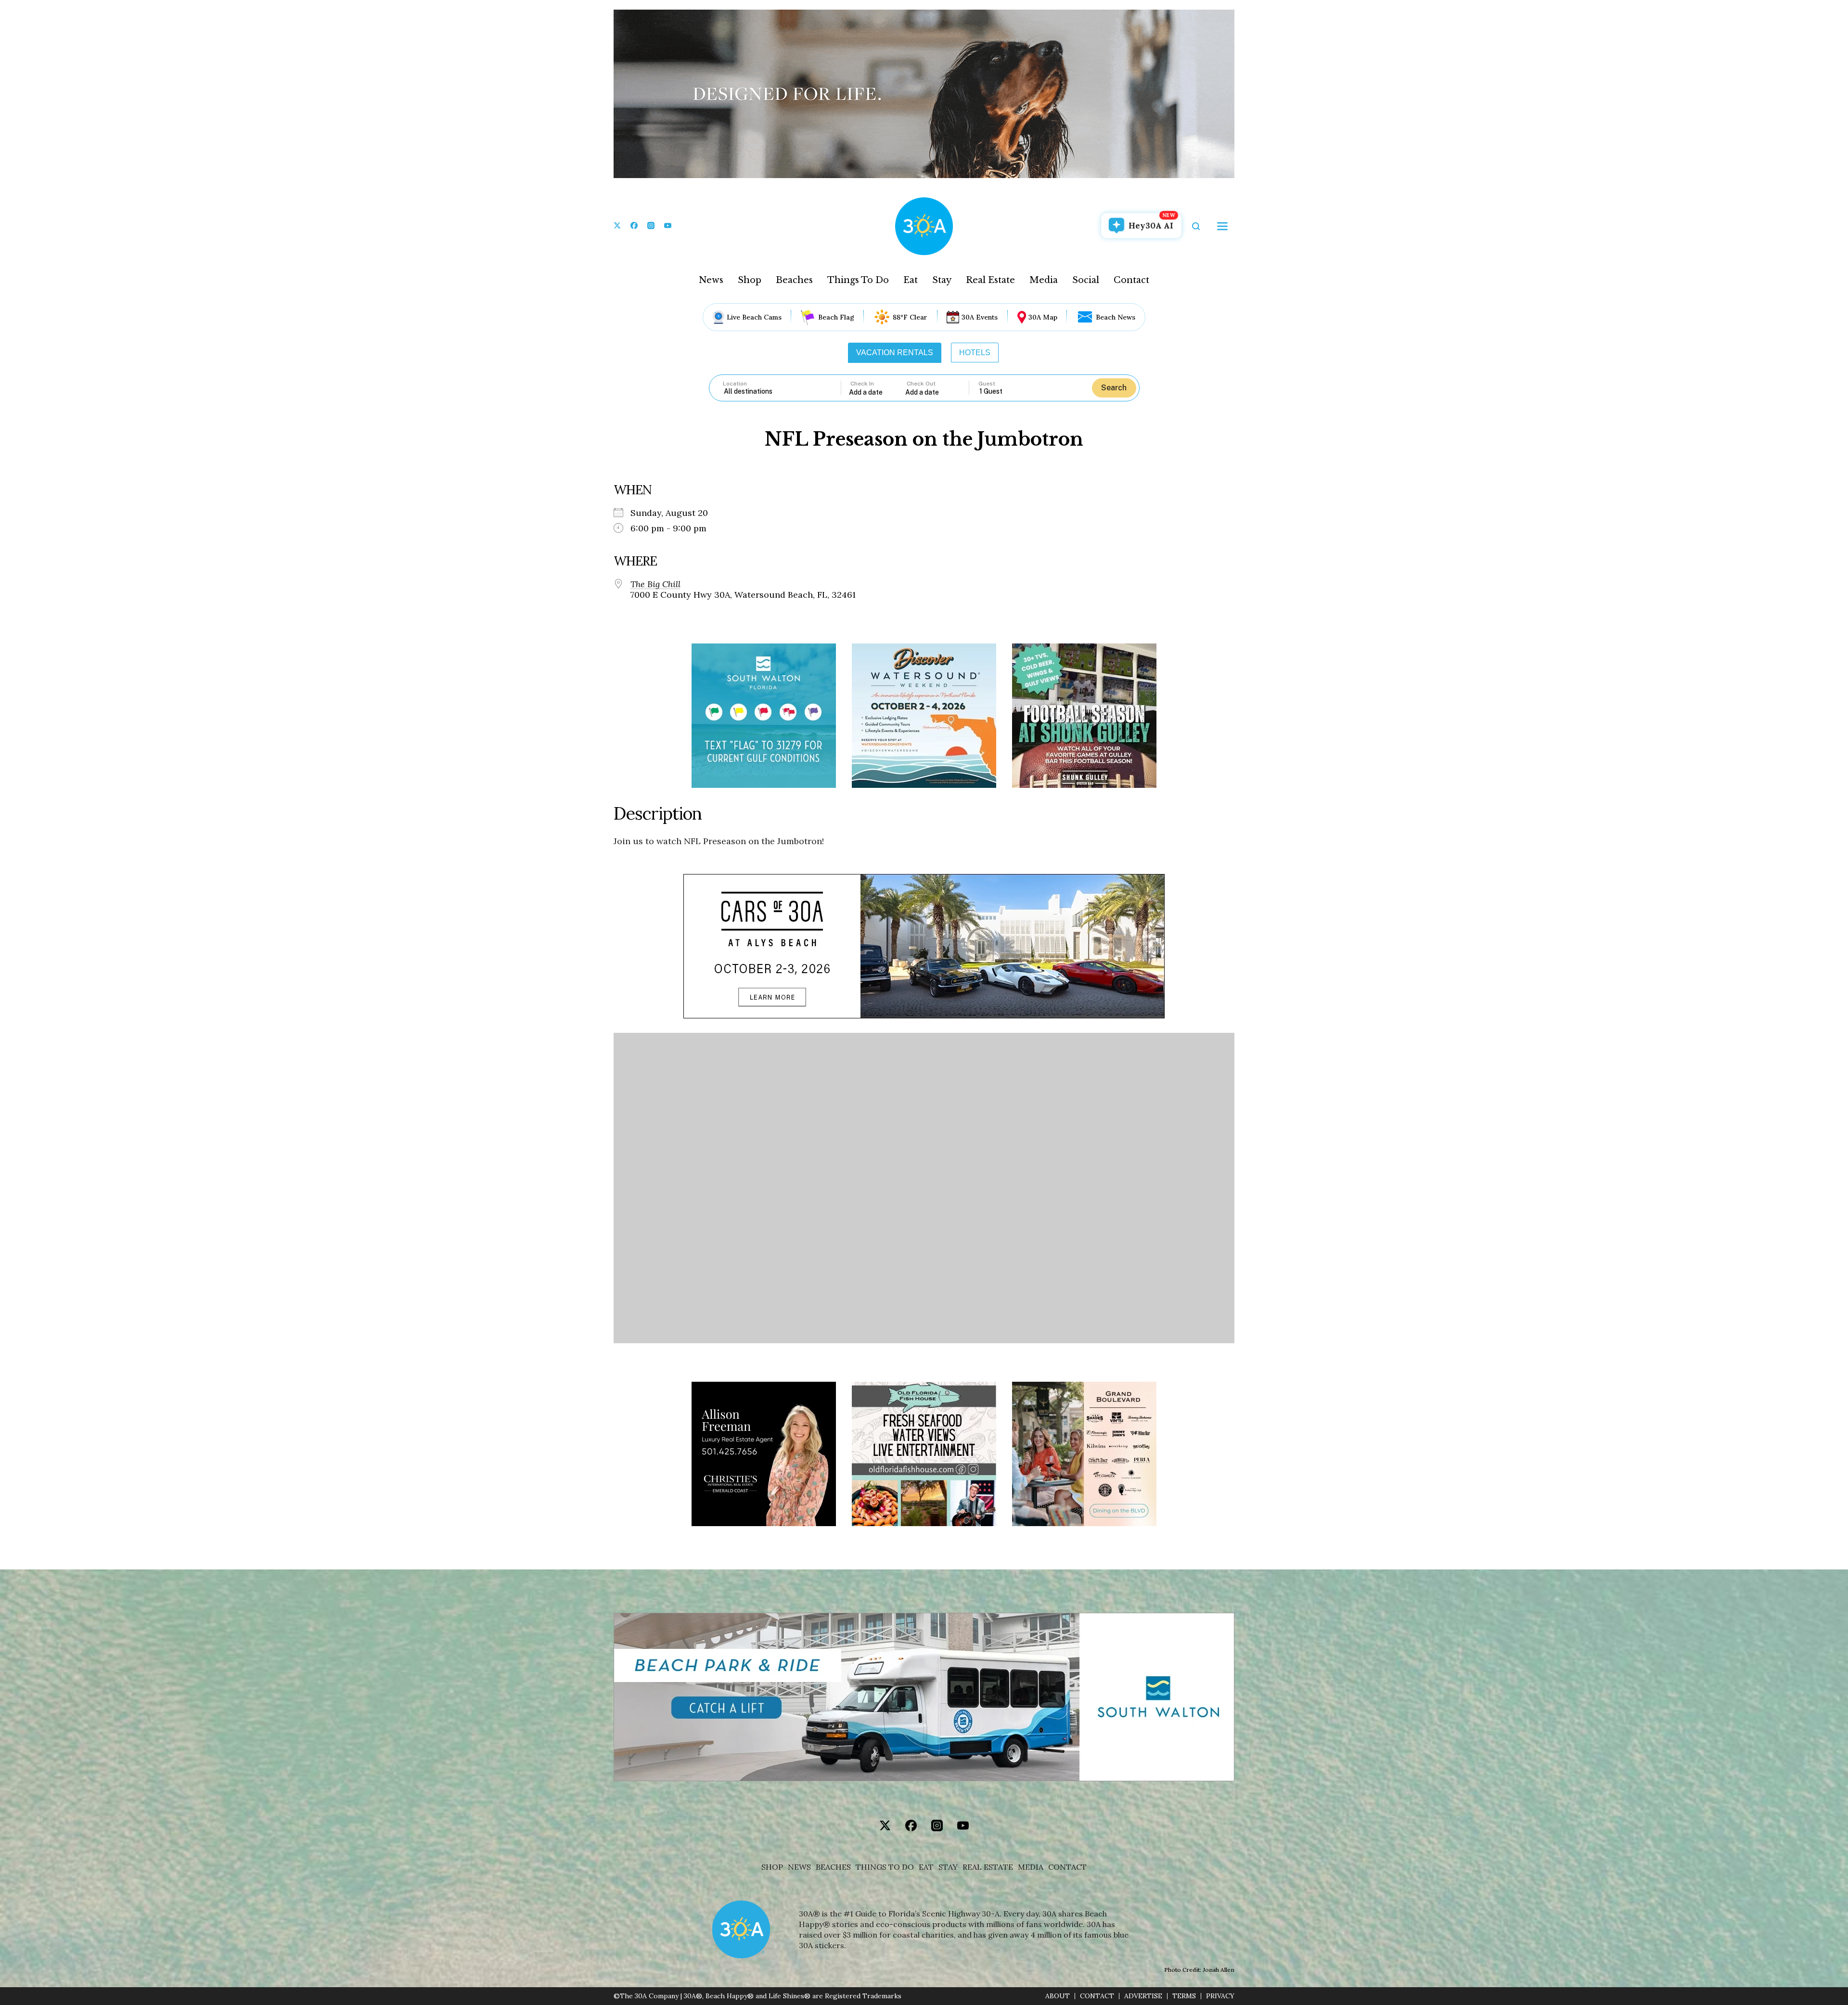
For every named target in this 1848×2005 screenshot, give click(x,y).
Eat (911, 280)
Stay (942, 280)
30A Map (1043, 317)
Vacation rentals (895, 353)
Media (1044, 280)
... (877, 392)
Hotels (975, 353)
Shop (750, 280)
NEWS (799, 1867)
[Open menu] (1222, 226)
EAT (926, 1867)
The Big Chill (655, 584)
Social (1086, 280)
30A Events (980, 317)
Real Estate (990, 280)
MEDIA (1031, 1867)
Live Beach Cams (754, 317)
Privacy (1220, 1996)
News (711, 280)
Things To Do (858, 280)
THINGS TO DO (885, 1867)
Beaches (794, 280)
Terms (1184, 1996)
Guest (987, 384)
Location (735, 384)
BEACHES (833, 1867)
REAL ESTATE (988, 1867)
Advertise (1143, 1996)
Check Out (921, 384)
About (1058, 1996)
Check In (862, 384)
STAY (948, 1867)
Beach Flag (836, 317)
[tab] (895, 353)
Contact (1131, 280)
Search (1114, 388)
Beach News (1116, 317)
